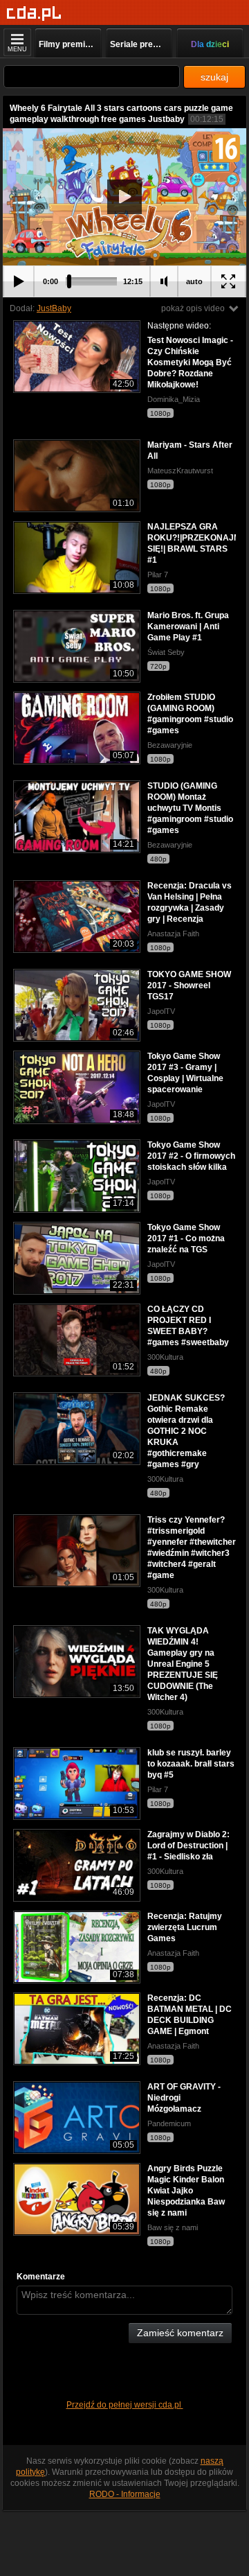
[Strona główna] (34, 14)
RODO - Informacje (125, 2494)
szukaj (214, 77)
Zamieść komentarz (180, 2333)
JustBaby (54, 308)
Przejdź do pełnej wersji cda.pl (125, 2405)
